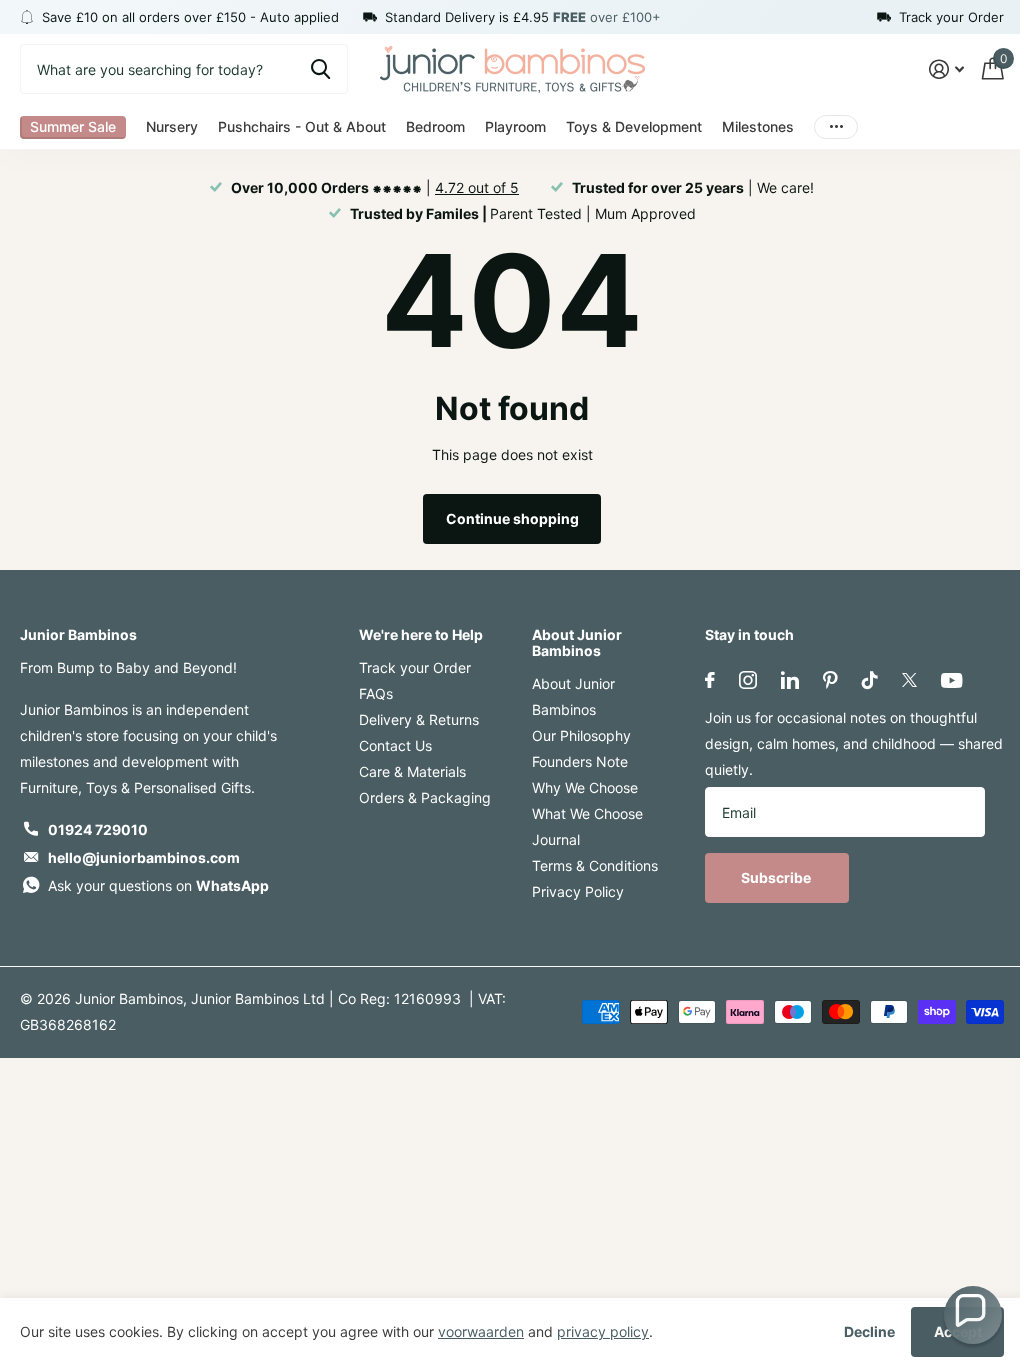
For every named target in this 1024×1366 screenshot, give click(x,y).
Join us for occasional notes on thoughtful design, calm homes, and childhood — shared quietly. (854, 743)
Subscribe (777, 877)
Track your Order (415, 667)
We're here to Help (421, 634)
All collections (73, 127)
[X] (909, 680)
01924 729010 (98, 829)
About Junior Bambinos (577, 642)
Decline (869, 1331)
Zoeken (320, 69)
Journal (556, 839)
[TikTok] (870, 680)
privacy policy (603, 1331)
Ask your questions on (158, 885)
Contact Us (395, 745)
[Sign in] (946, 69)
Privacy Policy (578, 891)
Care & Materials (412, 771)
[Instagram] (748, 680)
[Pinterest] (830, 680)
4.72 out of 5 (477, 187)
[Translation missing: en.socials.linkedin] (790, 680)
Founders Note (580, 761)
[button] (973, 1315)
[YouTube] (951, 680)
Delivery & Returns (419, 719)
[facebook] (710, 680)
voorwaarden (481, 1331)
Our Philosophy (581, 735)
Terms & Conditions (595, 865)
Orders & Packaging (425, 797)
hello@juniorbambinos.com (144, 857)
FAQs (376, 693)
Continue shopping (512, 518)
